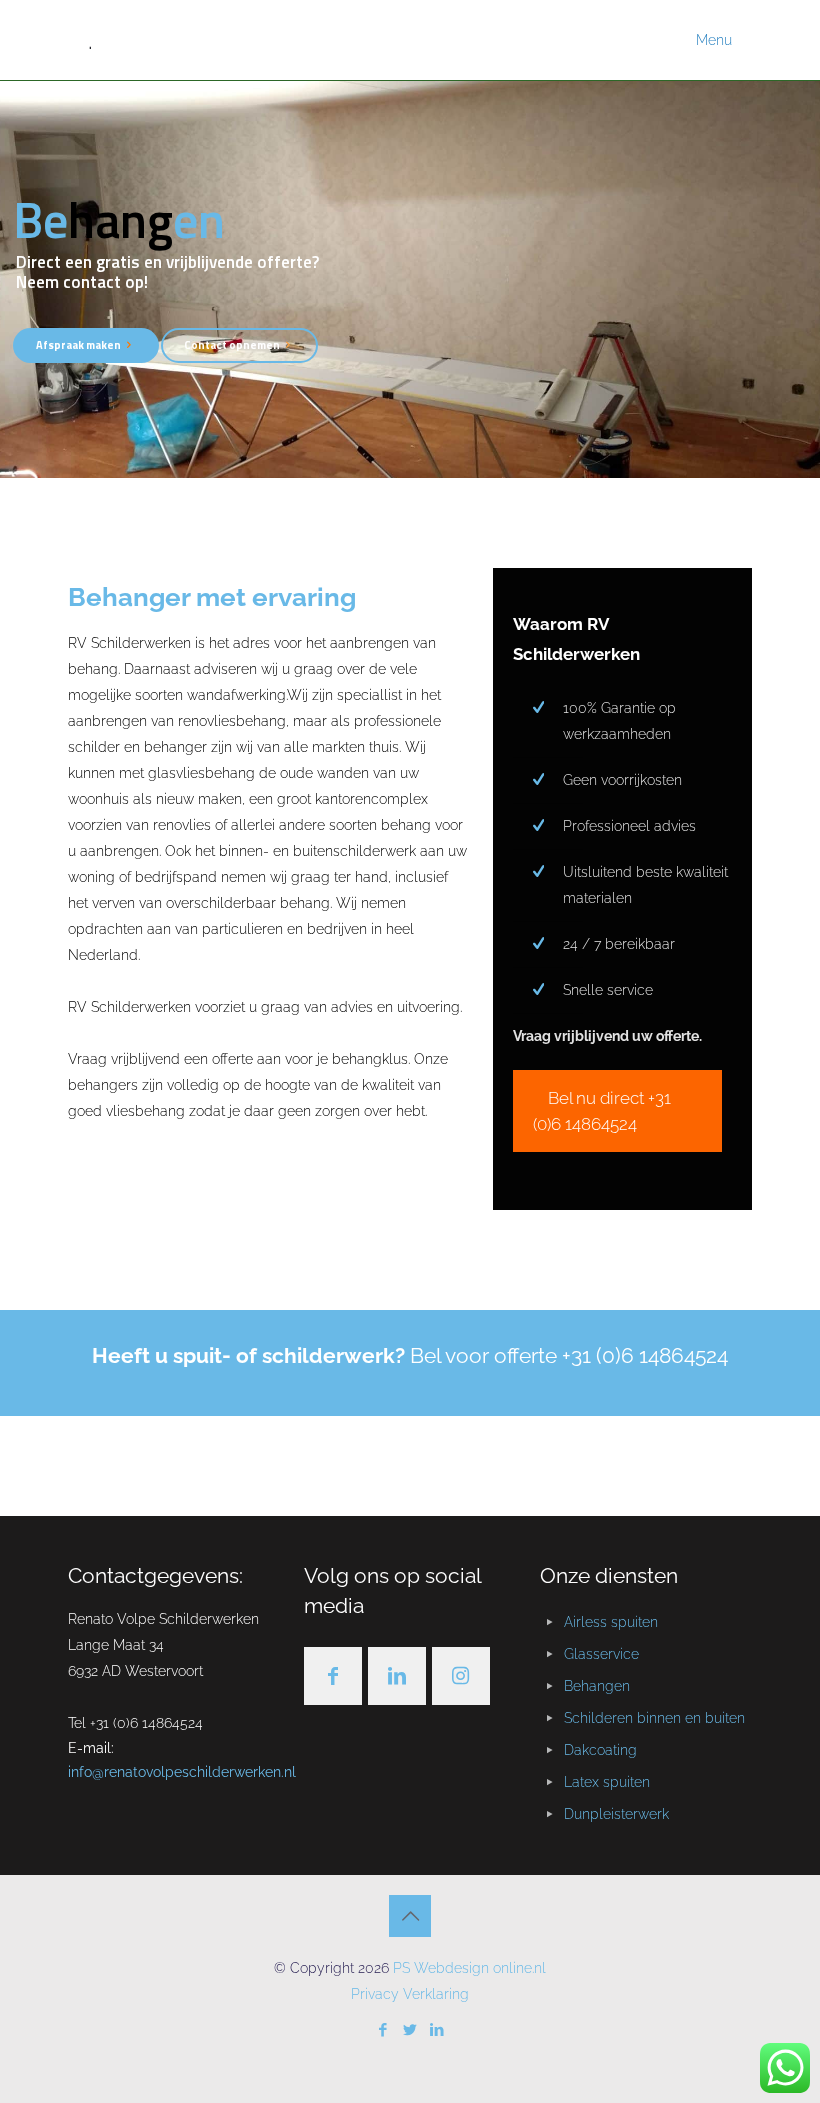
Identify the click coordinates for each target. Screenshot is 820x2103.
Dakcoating (600, 1750)
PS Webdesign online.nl (467, 1968)
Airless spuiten (611, 1622)
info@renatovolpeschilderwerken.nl (182, 1772)
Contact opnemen (232, 345)
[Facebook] (383, 2030)
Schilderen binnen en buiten (654, 1718)
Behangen (597, 1686)
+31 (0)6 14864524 (645, 1355)
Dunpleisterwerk (616, 1814)
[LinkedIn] (437, 2030)
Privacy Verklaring (410, 1994)
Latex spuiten (607, 1782)
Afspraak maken (78, 345)
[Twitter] (410, 2030)
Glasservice (601, 1654)
